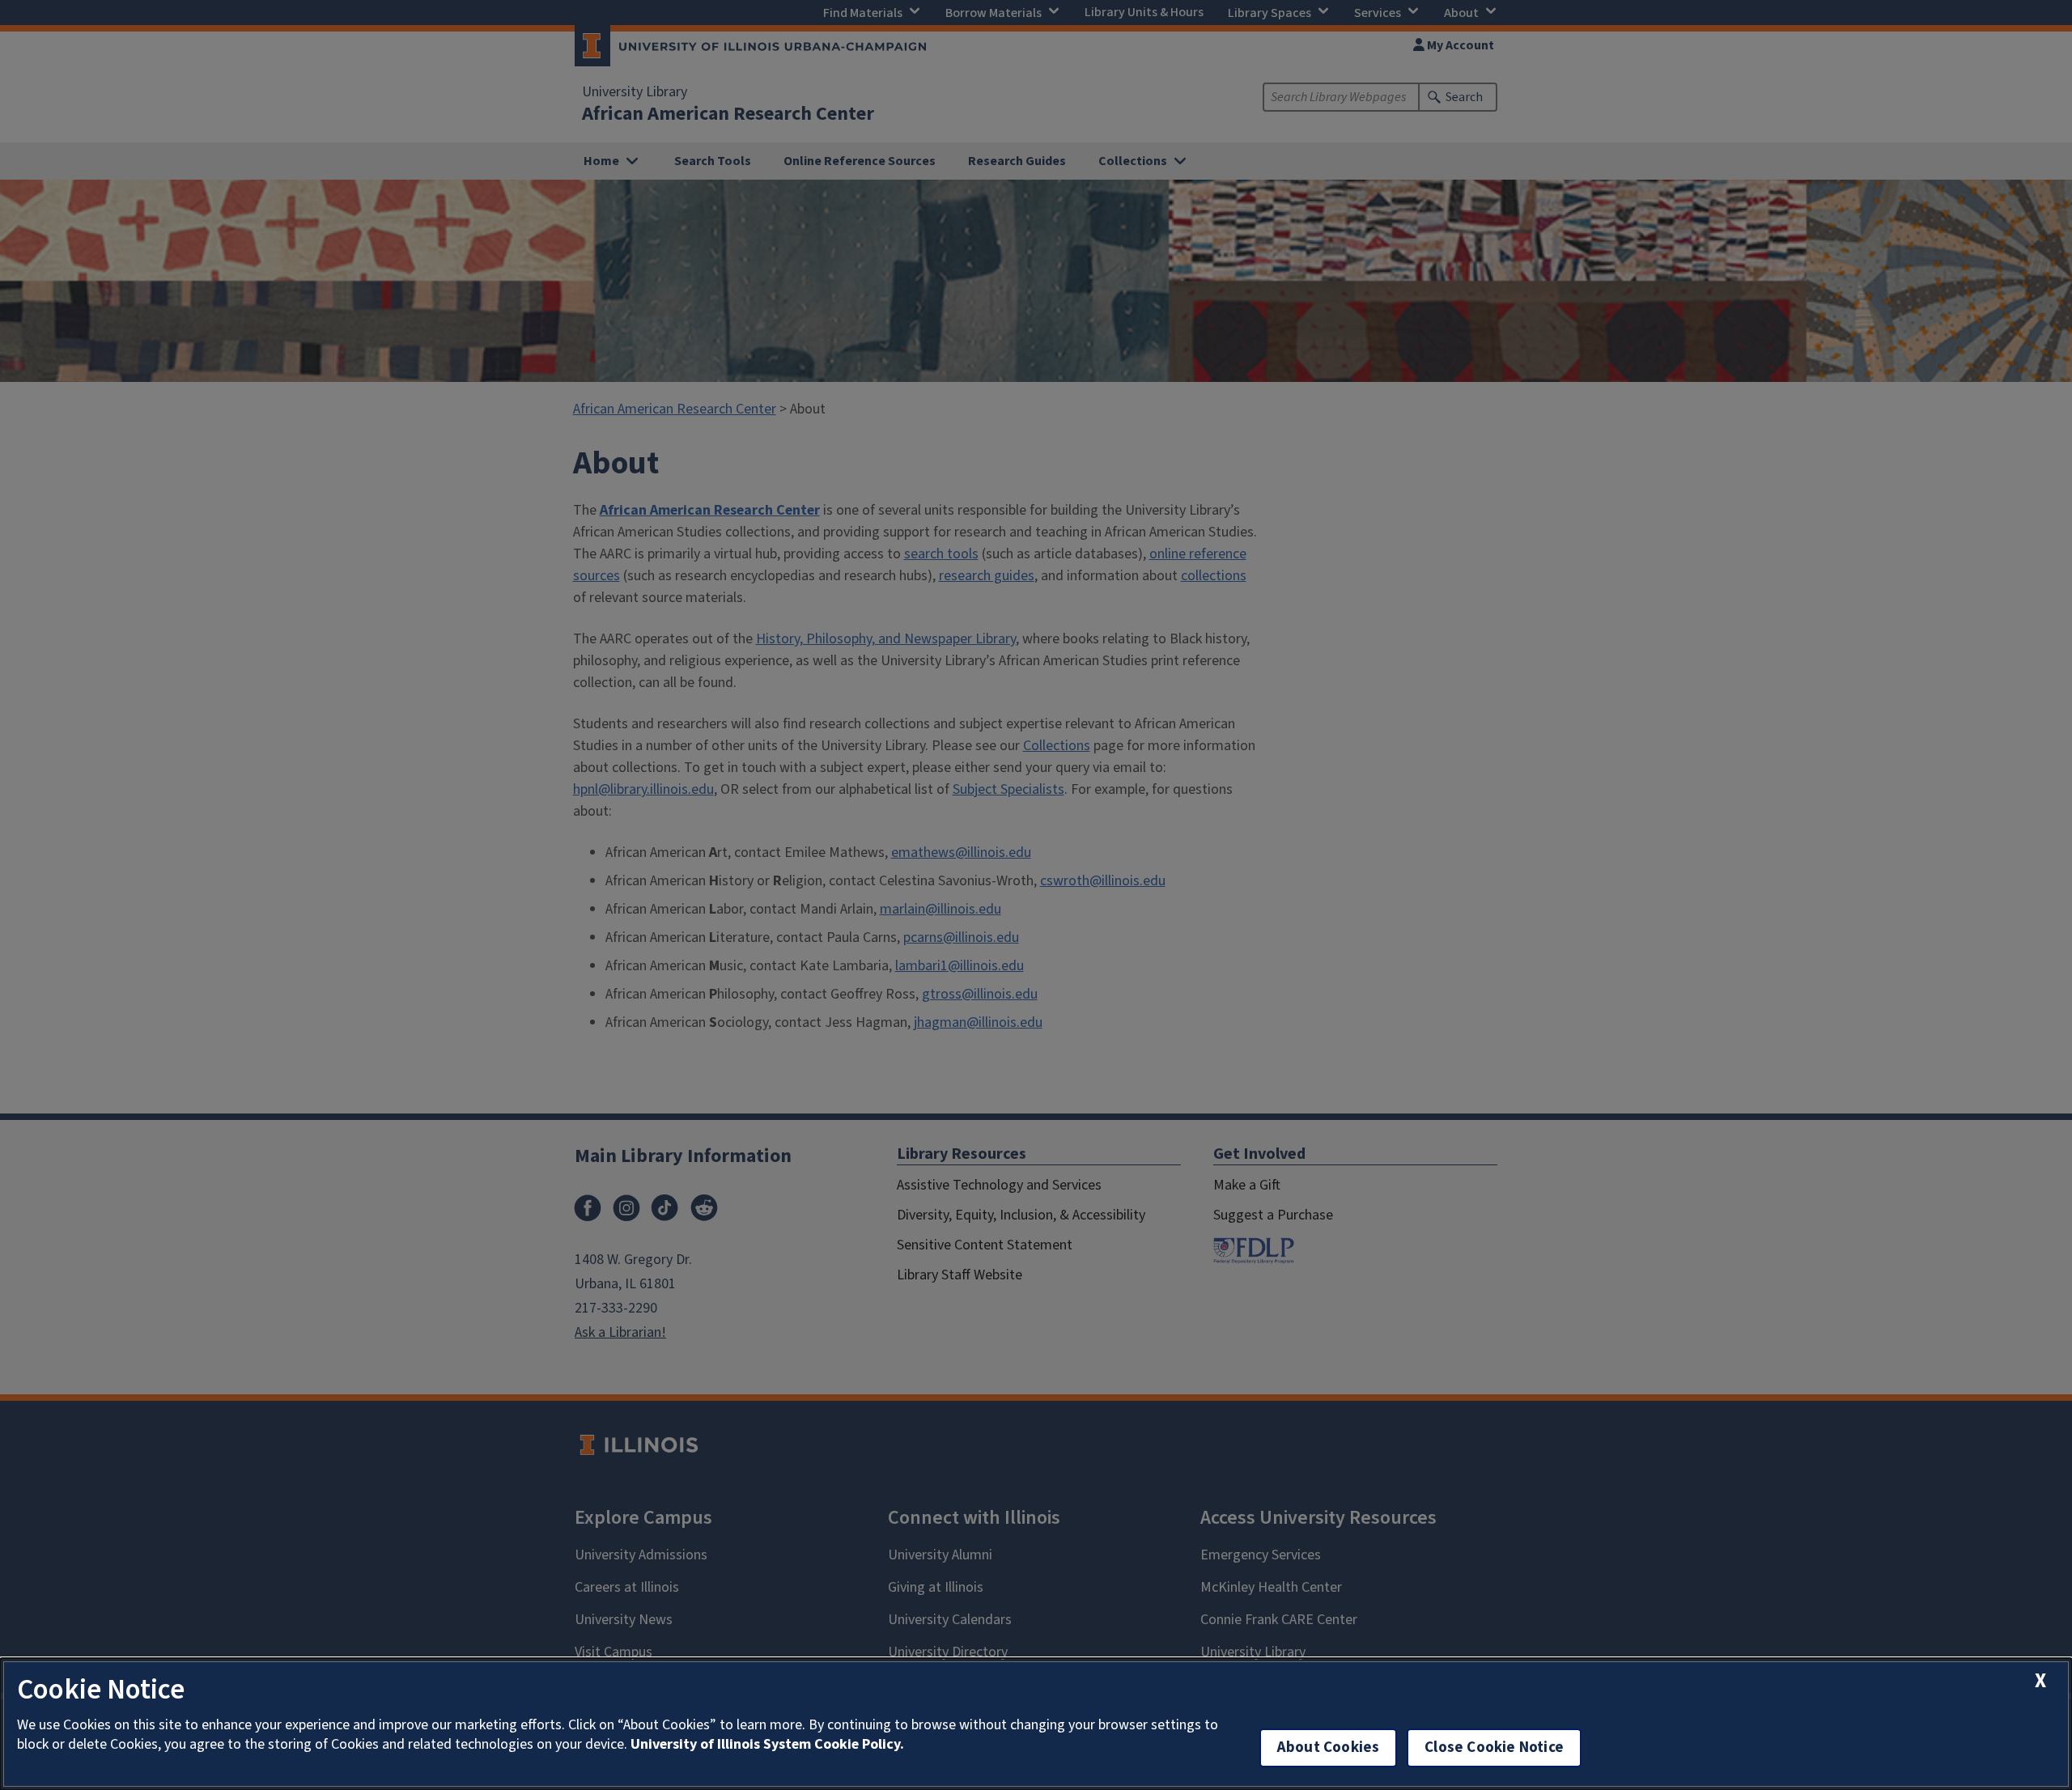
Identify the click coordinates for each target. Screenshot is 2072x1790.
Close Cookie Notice (1494, 1748)
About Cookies (1328, 1748)
